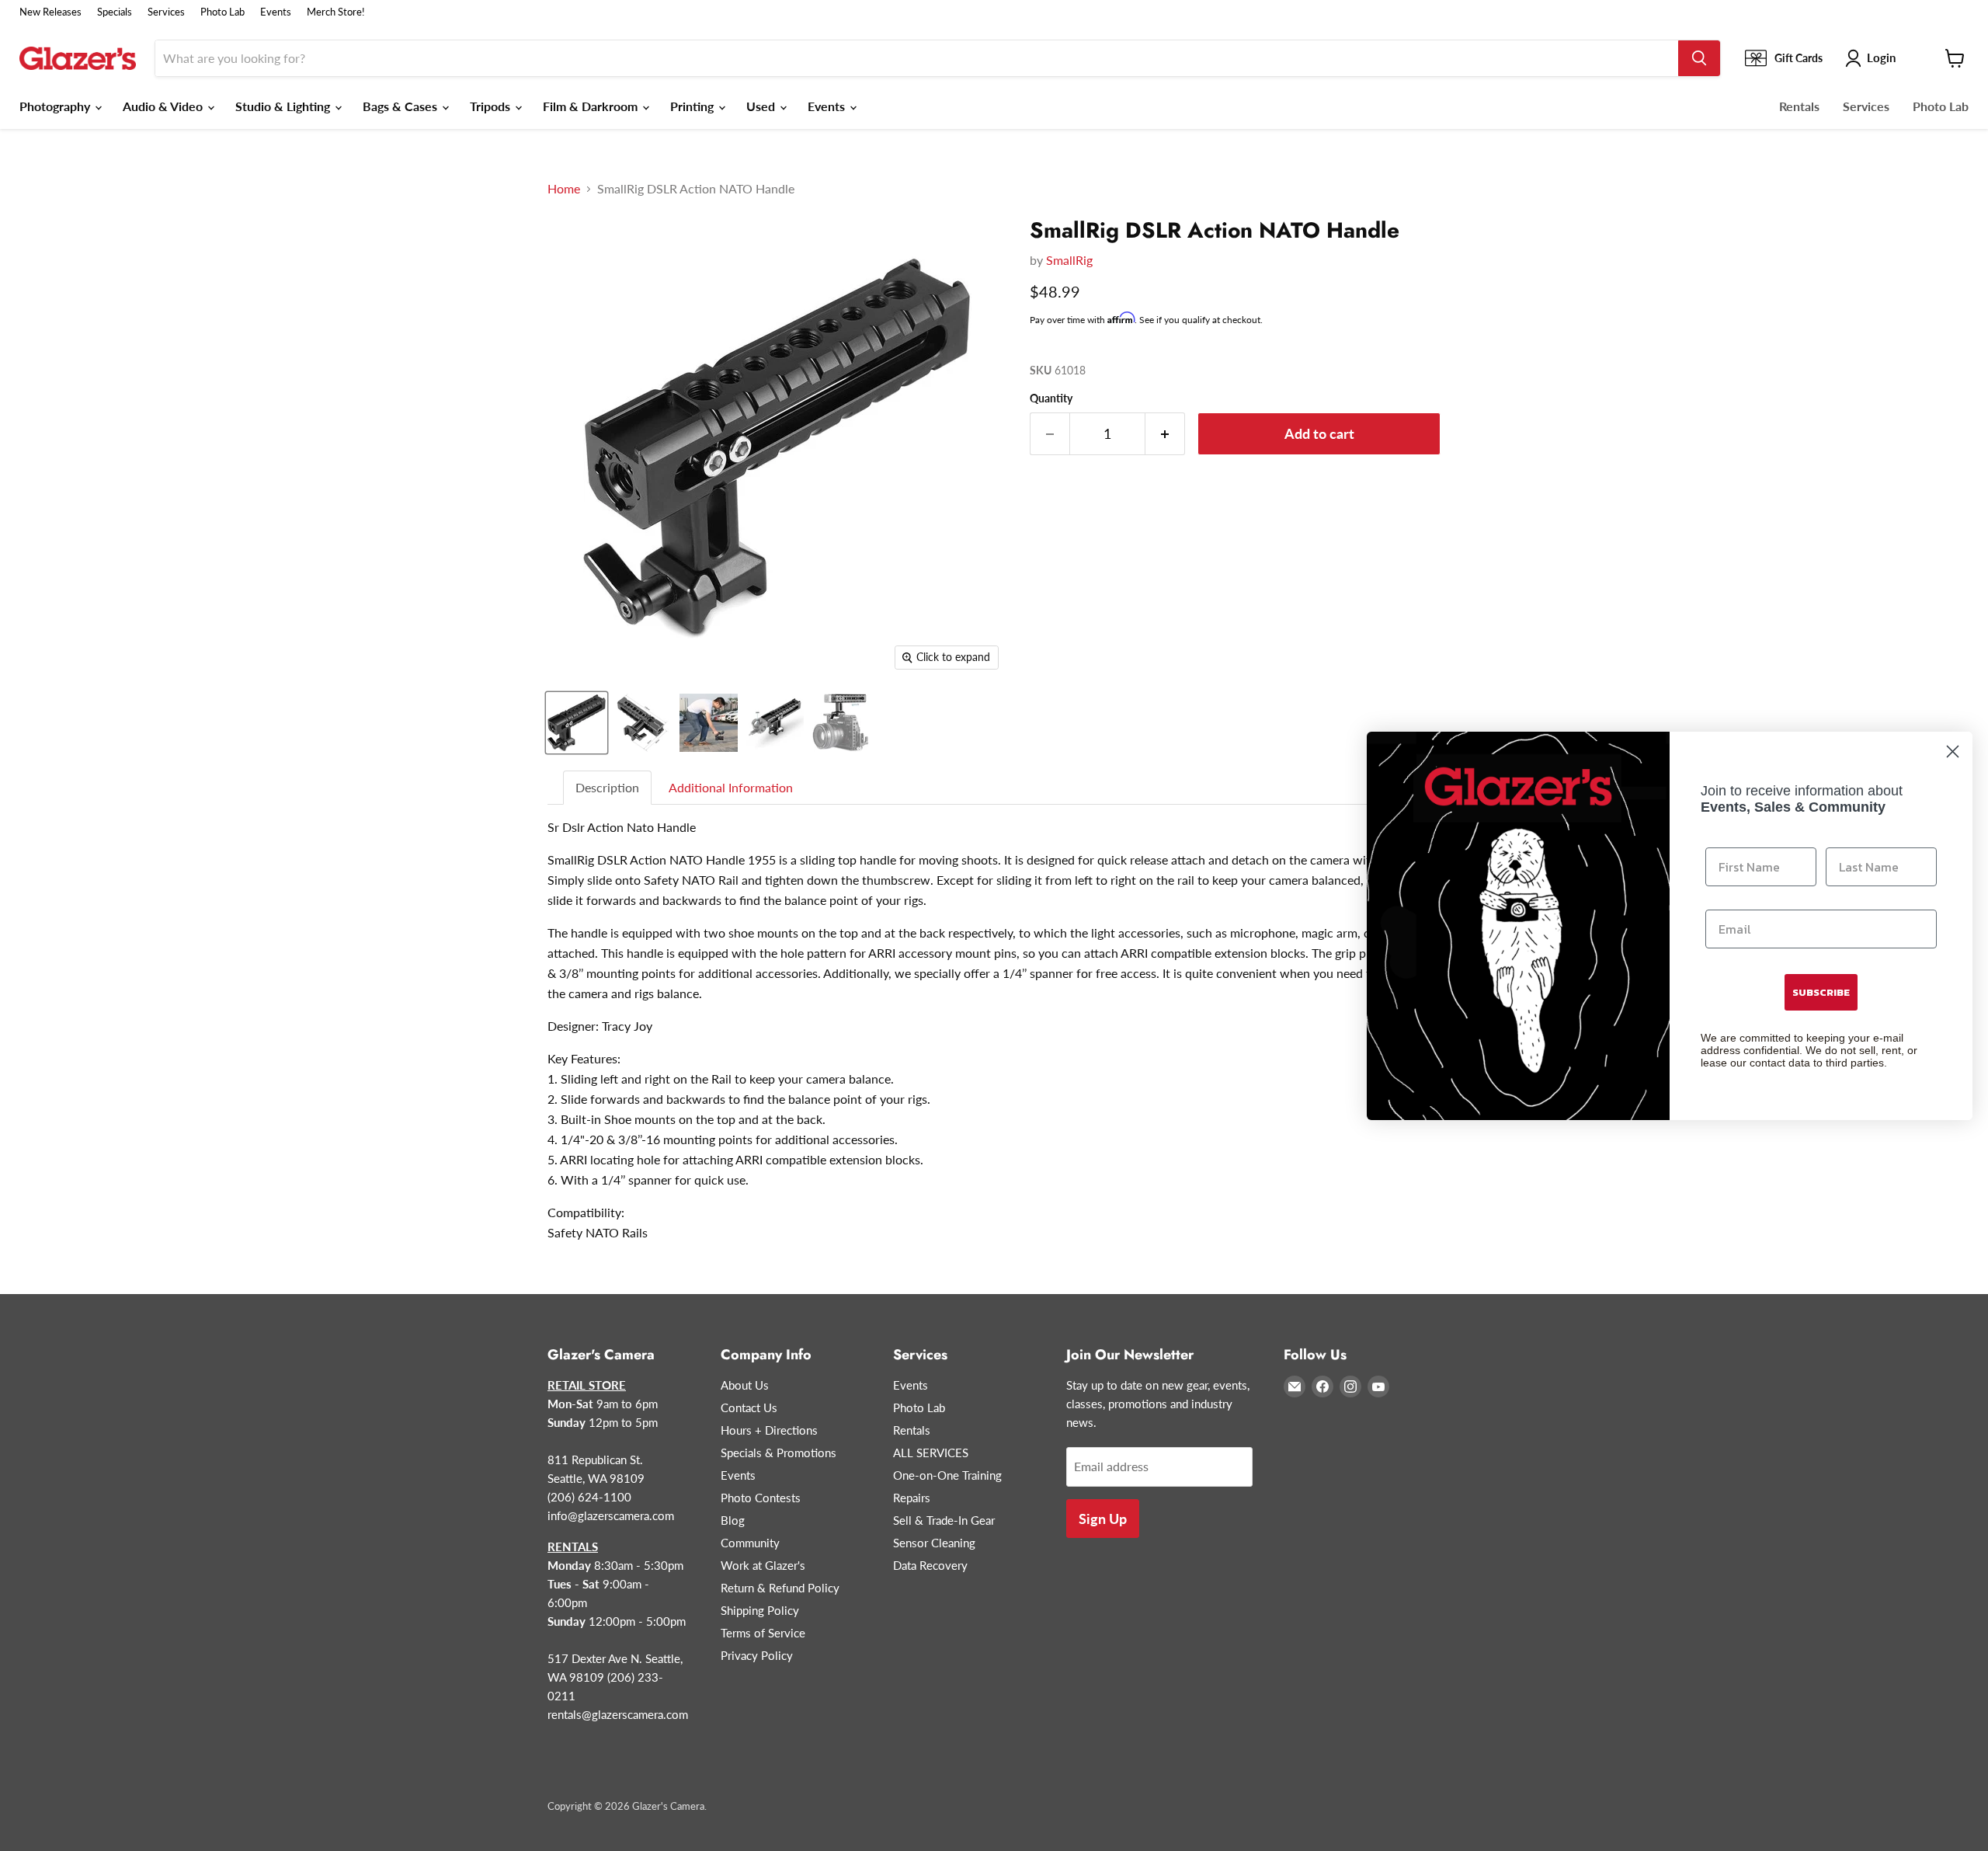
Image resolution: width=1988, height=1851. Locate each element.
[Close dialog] (1953, 752)
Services (166, 12)
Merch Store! (336, 12)
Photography (56, 106)
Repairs (912, 1498)
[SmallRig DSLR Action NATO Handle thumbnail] (577, 723)
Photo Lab (222, 12)
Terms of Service (763, 1633)
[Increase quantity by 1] (1165, 434)
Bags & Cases (401, 106)
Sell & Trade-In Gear (944, 1520)
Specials (115, 12)
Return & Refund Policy (780, 1588)
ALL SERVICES (931, 1453)
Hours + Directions (769, 1430)
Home (564, 189)
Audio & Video (164, 106)
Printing (693, 106)
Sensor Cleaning (934, 1543)
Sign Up (1103, 1519)
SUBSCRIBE (1821, 992)
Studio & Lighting (284, 106)
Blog (733, 1520)
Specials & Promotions (779, 1453)
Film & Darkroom (592, 106)
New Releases (50, 12)
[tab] (608, 788)
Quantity (1051, 398)
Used (762, 106)
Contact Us (749, 1407)
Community (750, 1543)
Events (276, 12)
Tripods (492, 106)
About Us (745, 1385)
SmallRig (1069, 260)
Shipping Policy (760, 1610)
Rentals (1799, 106)
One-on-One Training (947, 1475)
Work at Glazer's (763, 1565)
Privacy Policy (757, 1655)
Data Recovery (930, 1565)
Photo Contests (761, 1498)
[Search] (1699, 58)
